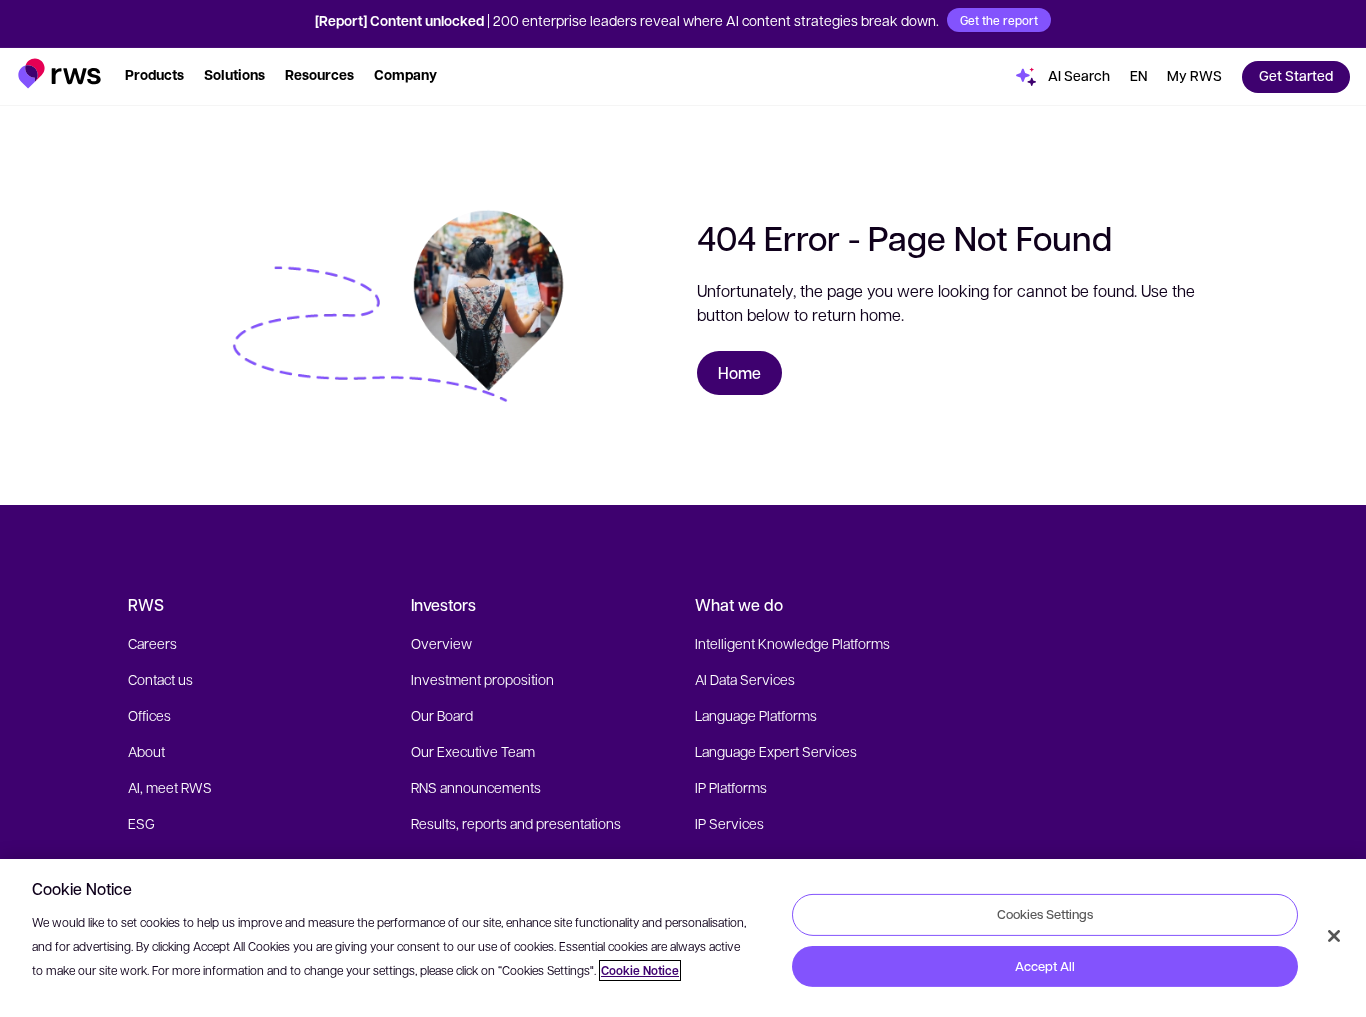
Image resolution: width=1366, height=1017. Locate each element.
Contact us (160, 679)
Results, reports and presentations (516, 823)
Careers (152, 643)
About (146, 751)
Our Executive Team (473, 751)
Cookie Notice (640, 970)
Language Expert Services (776, 751)
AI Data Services (745, 679)
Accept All (1045, 966)
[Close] (1334, 936)
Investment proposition (482, 679)
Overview (441, 643)
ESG (141, 823)
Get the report (999, 20)
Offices (149, 715)
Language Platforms (756, 715)
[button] (59, 73)
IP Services (729, 823)
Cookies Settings (1045, 914)
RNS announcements (476, 787)
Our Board (442, 715)
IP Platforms (731, 787)
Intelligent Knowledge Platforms (792, 643)
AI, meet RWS (170, 787)
